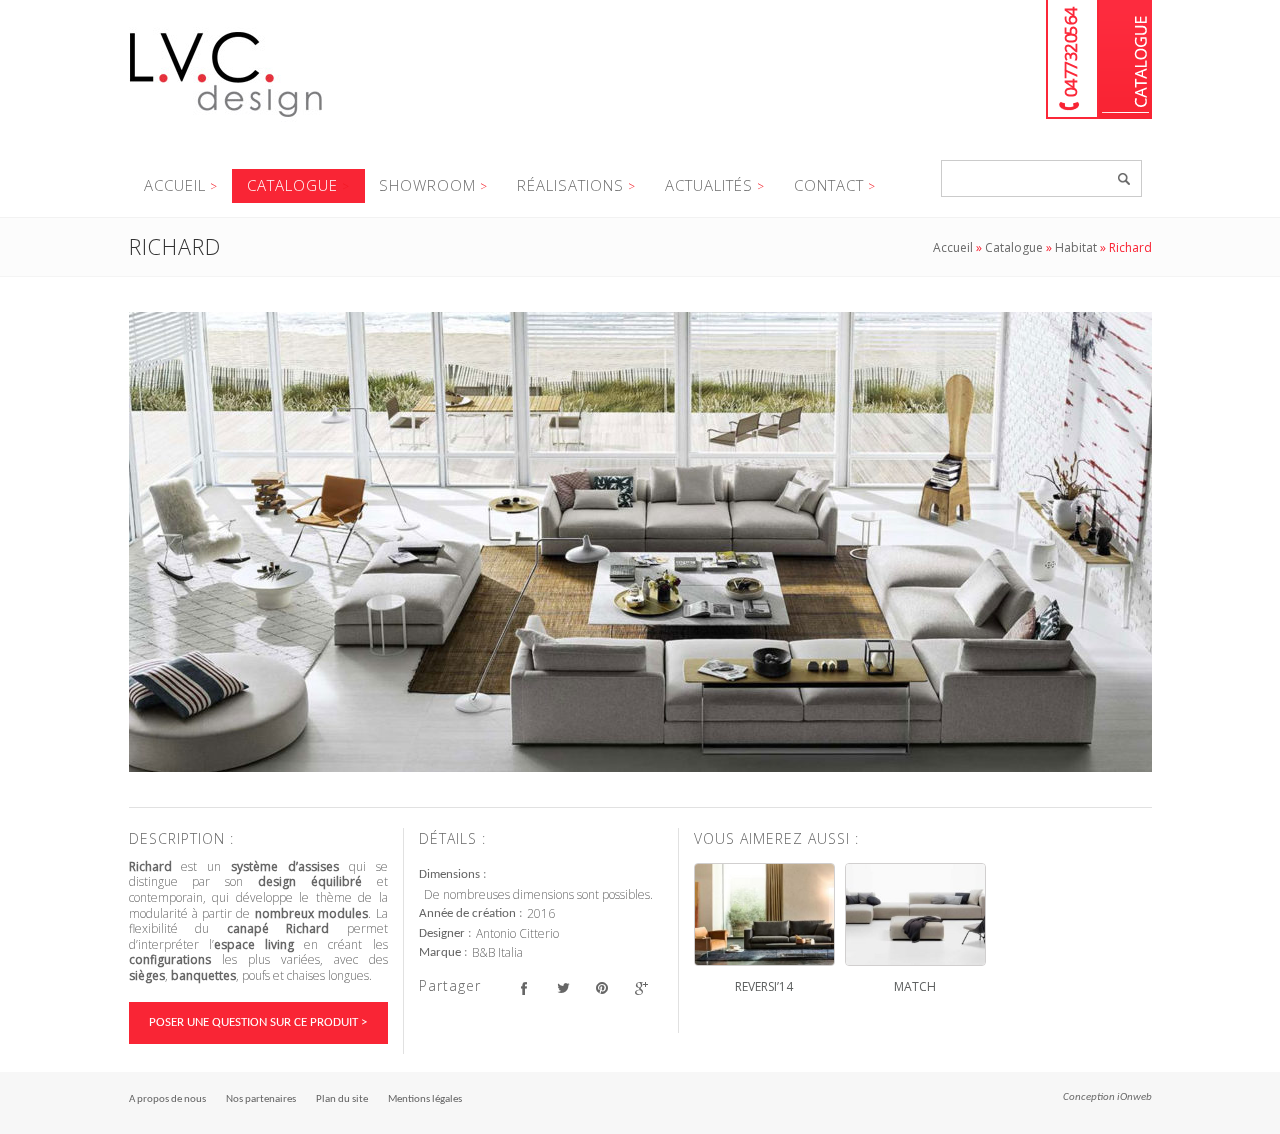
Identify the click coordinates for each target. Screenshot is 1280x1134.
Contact (829, 185)
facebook (524, 988)
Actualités (709, 185)
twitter (563, 988)
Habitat (1076, 247)
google (641, 988)
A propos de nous (167, 1099)
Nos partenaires (261, 1099)
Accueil (175, 185)
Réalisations (570, 185)
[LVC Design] (226, 119)
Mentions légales (425, 1099)
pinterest (602, 988)
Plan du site (342, 1099)
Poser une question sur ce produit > (258, 1022)
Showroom (427, 185)
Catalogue (1125, 59)
